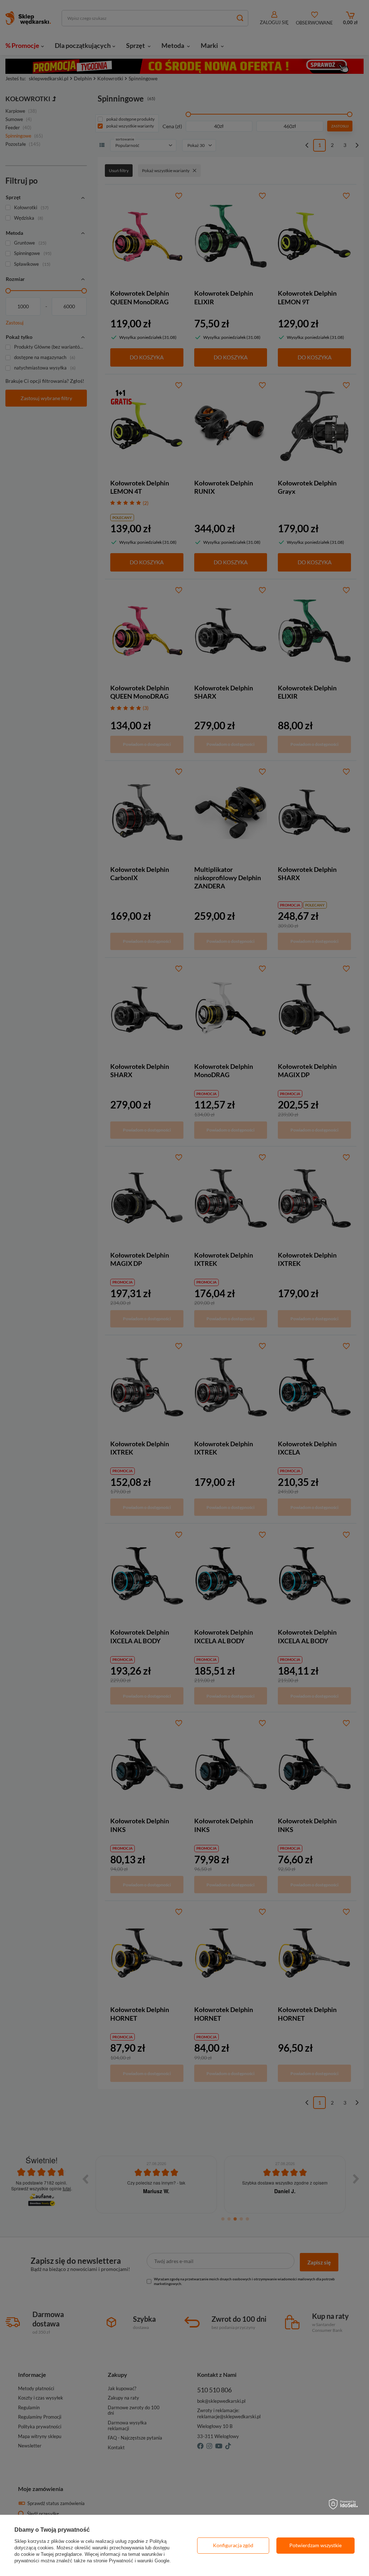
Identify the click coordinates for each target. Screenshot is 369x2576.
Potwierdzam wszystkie (315, 2545)
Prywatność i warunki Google (139, 2561)
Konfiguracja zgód (233, 2545)
